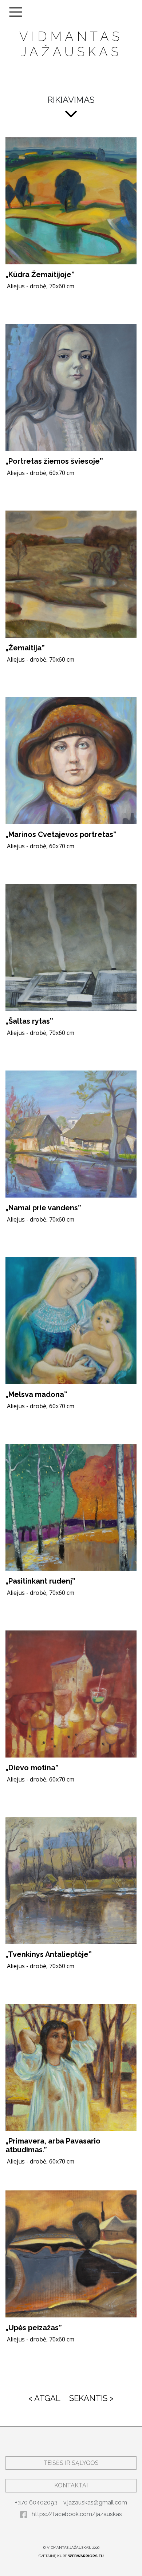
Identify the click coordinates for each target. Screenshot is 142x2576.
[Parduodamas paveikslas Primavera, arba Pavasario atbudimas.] (71, 2067)
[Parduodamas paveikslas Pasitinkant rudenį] (71, 1507)
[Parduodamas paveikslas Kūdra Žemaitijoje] (71, 201)
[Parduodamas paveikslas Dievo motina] (71, 1694)
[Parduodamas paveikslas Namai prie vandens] (71, 1134)
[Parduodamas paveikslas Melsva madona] (71, 1321)
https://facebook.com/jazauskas (76, 2514)
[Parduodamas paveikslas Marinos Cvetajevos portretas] (71, 761)
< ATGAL (44, 2398)
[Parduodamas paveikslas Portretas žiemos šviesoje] (71, 387)
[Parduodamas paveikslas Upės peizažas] (71, 2254)
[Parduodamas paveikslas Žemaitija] (71, 574)
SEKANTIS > (91, 2398)
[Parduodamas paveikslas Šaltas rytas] (71, 947)
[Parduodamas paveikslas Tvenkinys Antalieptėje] (71, 1881)
